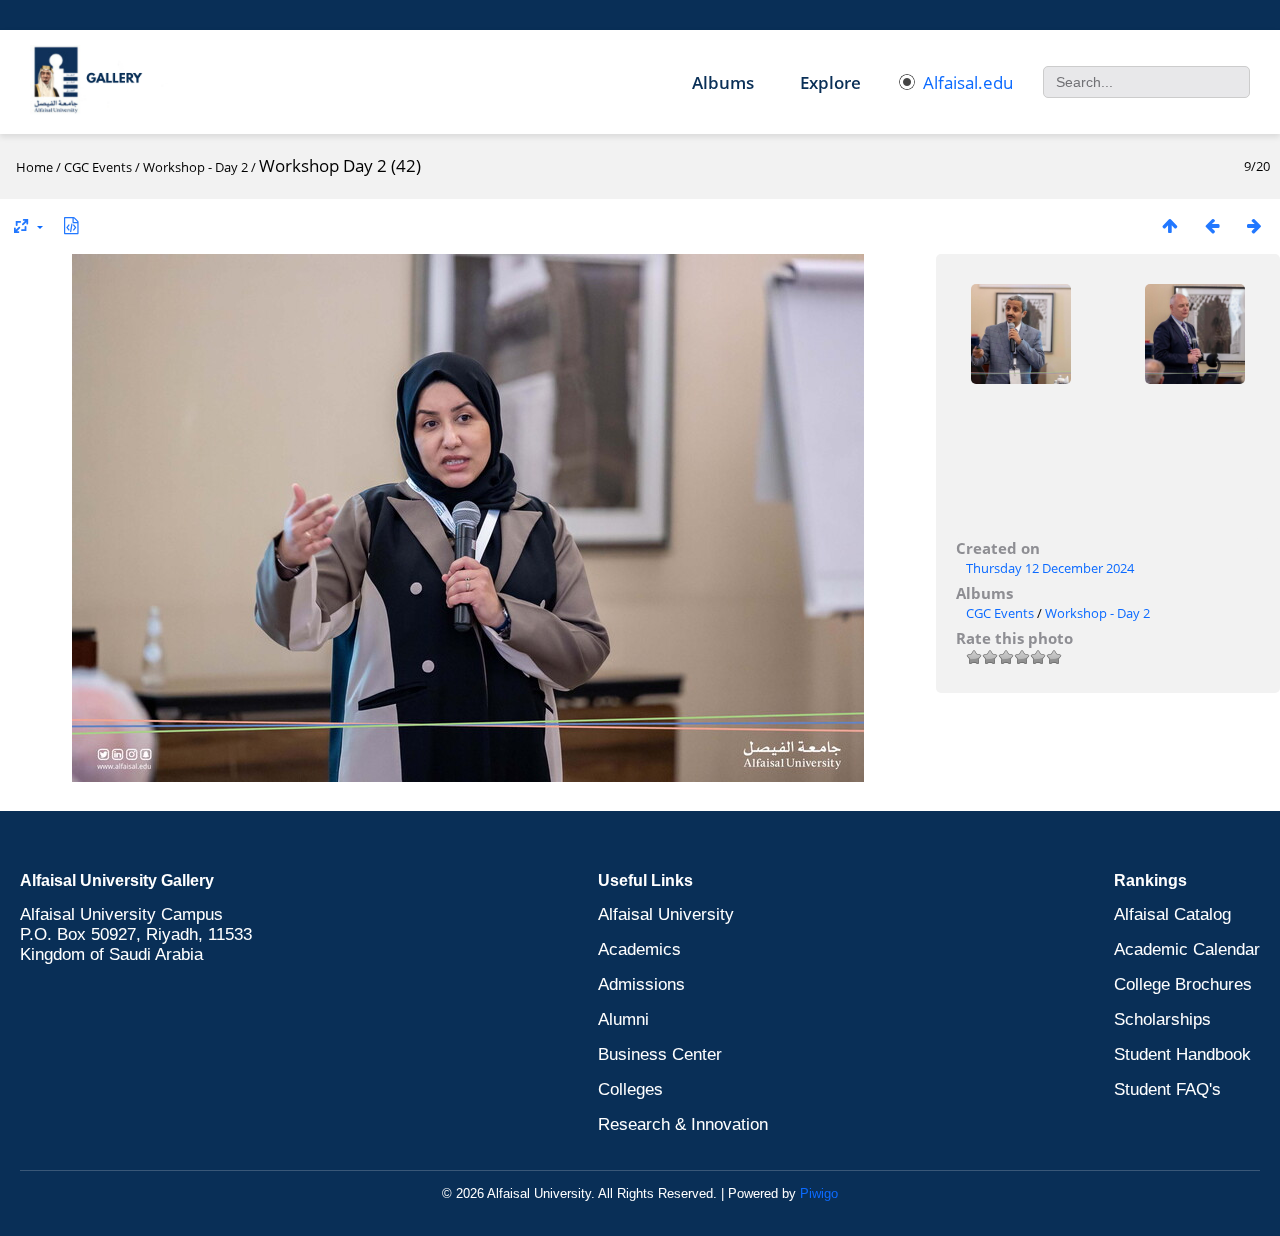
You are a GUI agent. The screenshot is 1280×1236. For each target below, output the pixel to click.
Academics (639, 949)
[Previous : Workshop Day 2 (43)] (1212, 225)
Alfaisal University (666, 914)
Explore (830, 82)
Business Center (660, 1054)
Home (34, 167)
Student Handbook (1182, 1054)
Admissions (641, 984)
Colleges (630, 1089)
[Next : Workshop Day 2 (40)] (1254, 225)
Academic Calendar (1187, 949)
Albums (723, 82)
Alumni (623, 1019)
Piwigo (819, 1193)
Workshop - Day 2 (195, 167)
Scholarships (1162, 1019)
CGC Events (98, 167)
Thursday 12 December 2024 (1050, 568)
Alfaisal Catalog (1172, 914)
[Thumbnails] (1170, 225)
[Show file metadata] (71, 225)
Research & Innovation (683, 1124)
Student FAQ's (1167, 1089)
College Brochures (1183, 984)
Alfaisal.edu (968, 82)
